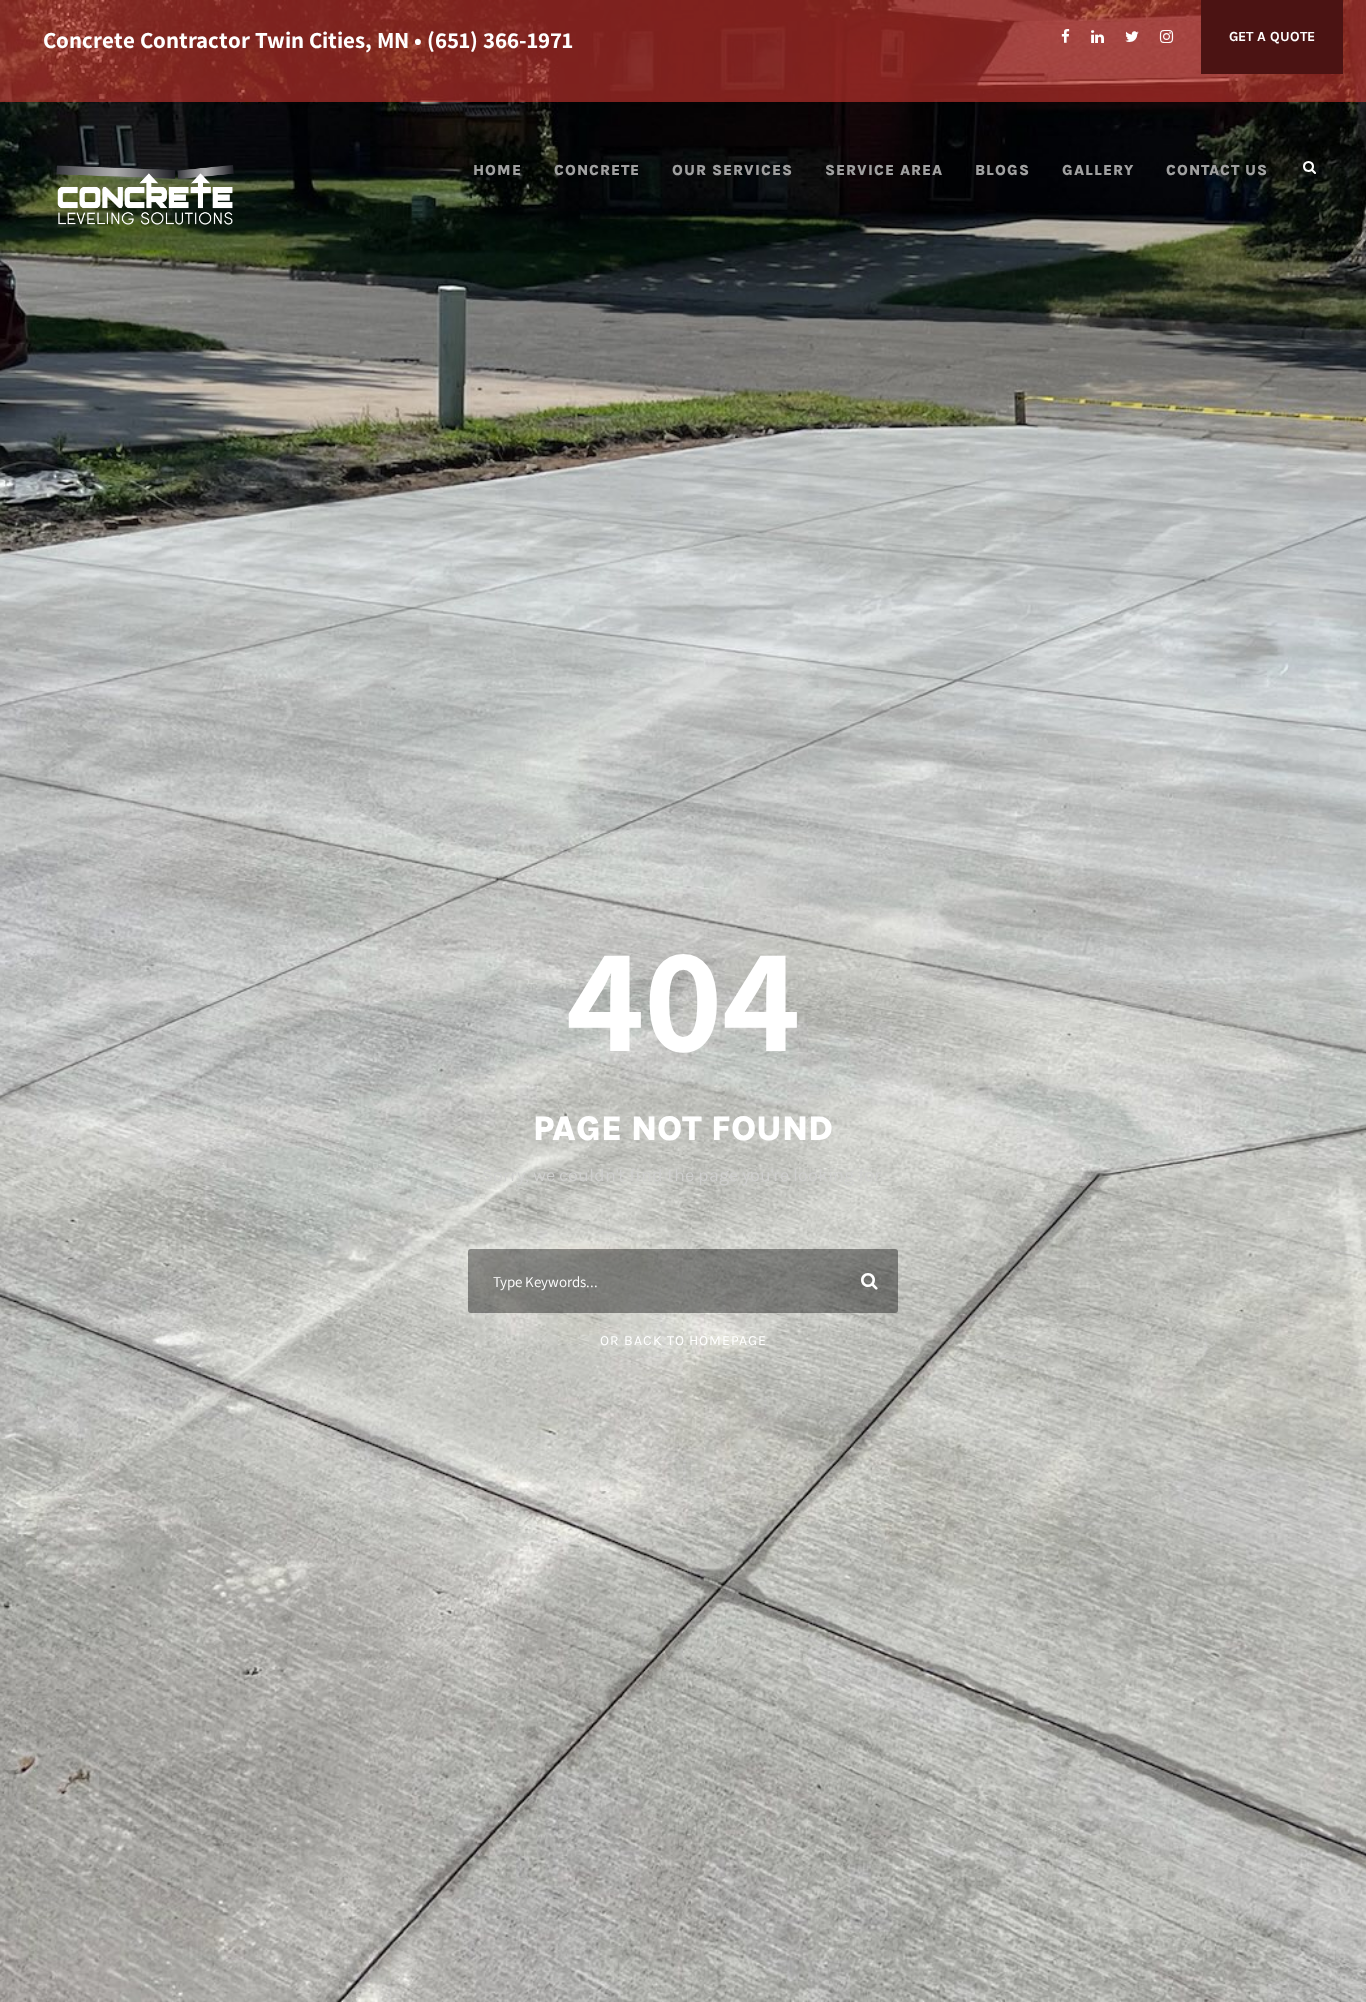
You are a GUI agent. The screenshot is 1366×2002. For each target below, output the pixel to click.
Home (497, 170)
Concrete (597, 170)
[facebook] (1065, 37)
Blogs (1002, 170)
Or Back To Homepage (683, 1340)
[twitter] (1132, 37)
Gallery (1098, 170)
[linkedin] (1097, 37)
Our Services (732, 170)
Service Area (884, 170)
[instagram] (1166, 37)
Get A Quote (1272, 36)
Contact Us (1217, 170)
